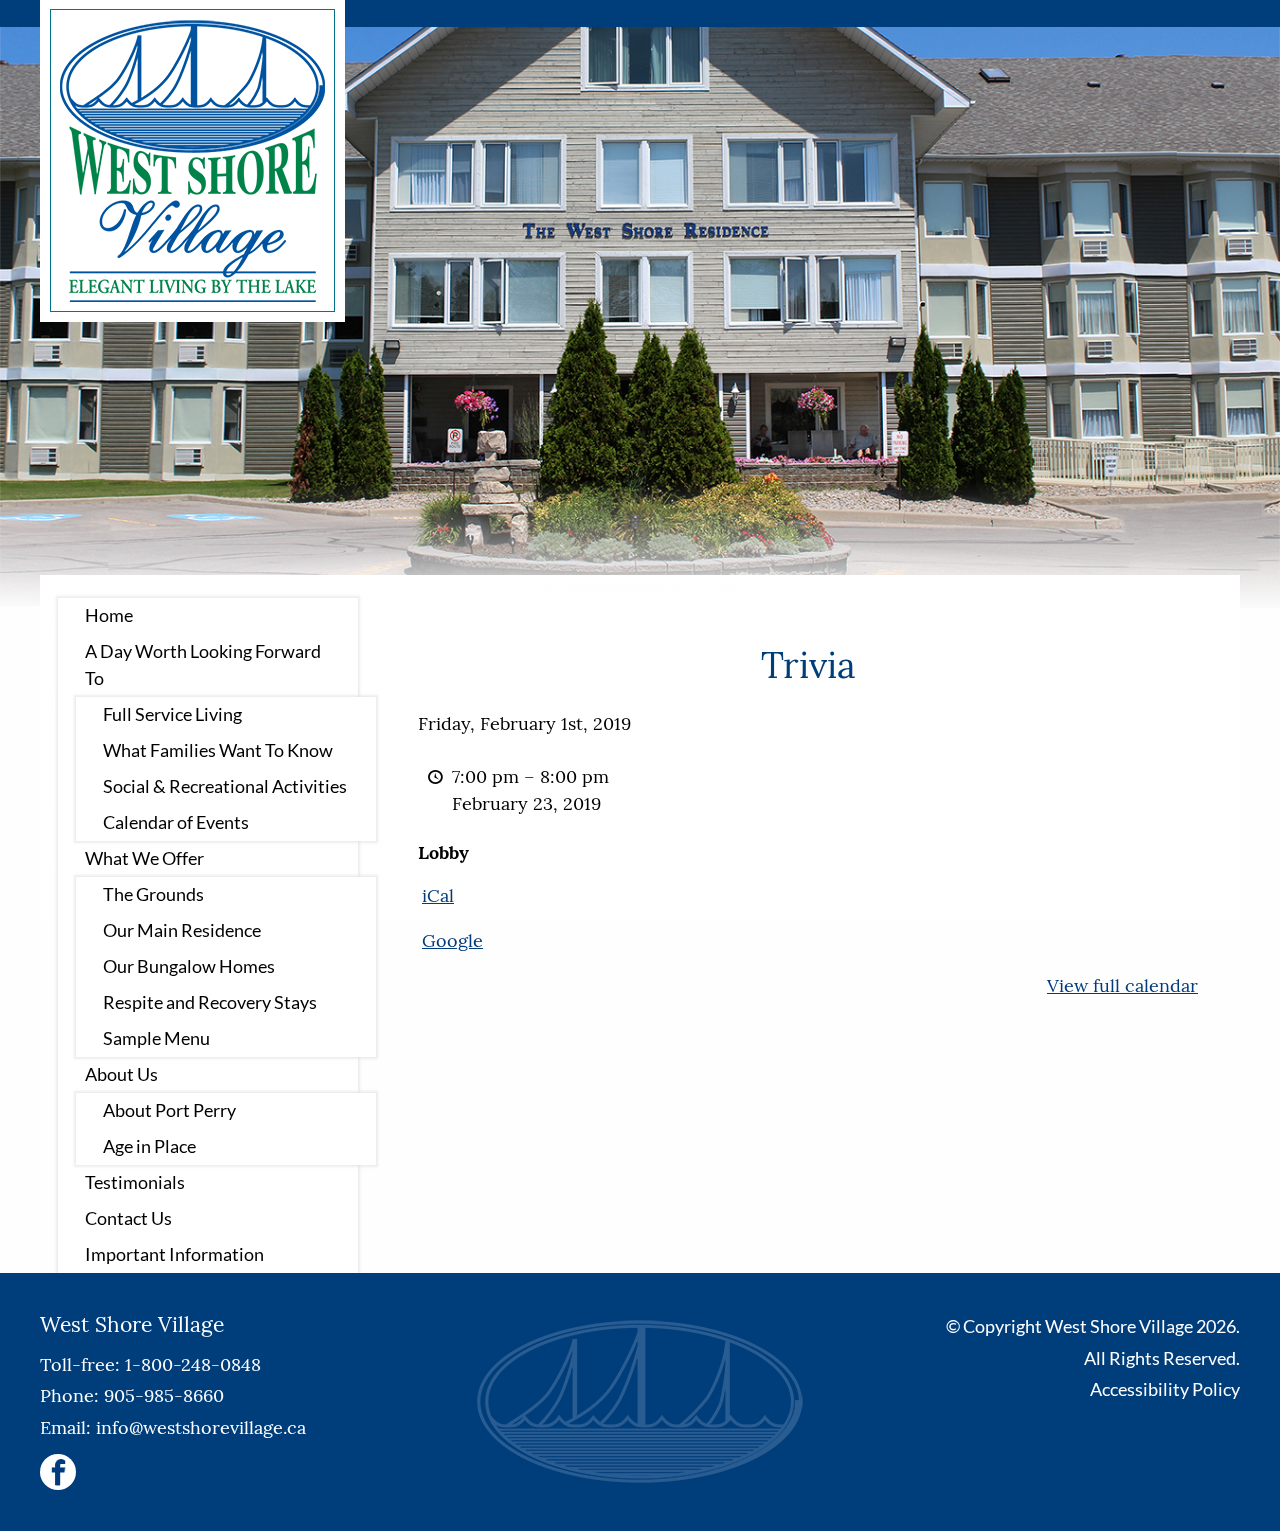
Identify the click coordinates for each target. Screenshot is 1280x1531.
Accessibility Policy (1165, 1389)
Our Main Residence (182, 930)
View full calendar (1122, 985)
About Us (121, 1074)
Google (452, 940)
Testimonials (135, 1182)
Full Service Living (172, 714)
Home (109, 615)
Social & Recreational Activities (225, 786)
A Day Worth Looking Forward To (203, 664)
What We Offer (144, 858)
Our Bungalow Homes (189, 966)
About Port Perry (169, 1110)
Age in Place (149, 1146)
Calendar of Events (176, 822)
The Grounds (153, 894)
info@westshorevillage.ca (201, 1427)
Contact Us (128, 1218)
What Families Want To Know (218, 750)
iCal (438, 895)
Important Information (174, 1254)
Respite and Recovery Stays (210, 1002)
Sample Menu (156, 1038)
